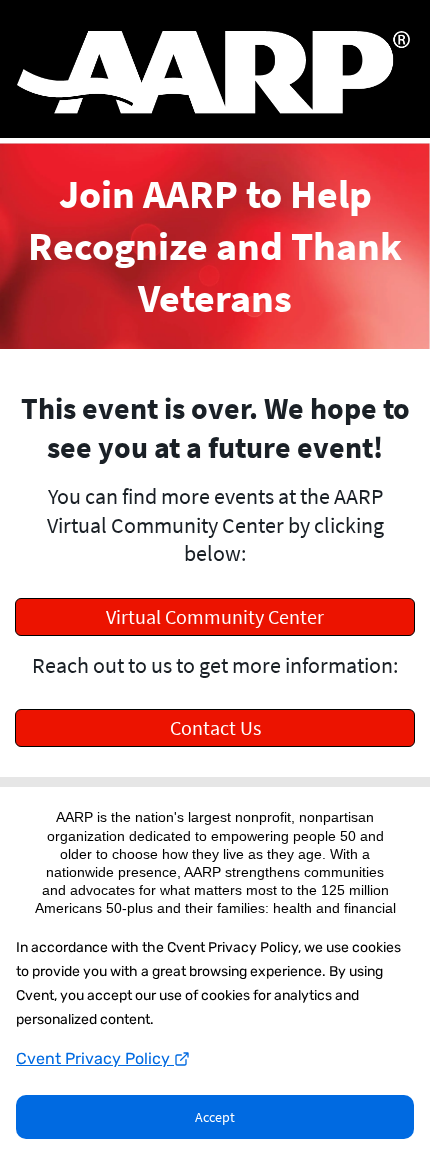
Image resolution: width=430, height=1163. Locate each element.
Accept (215, 1117)
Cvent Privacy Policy (95, 1058)
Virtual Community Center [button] (215, 616)
